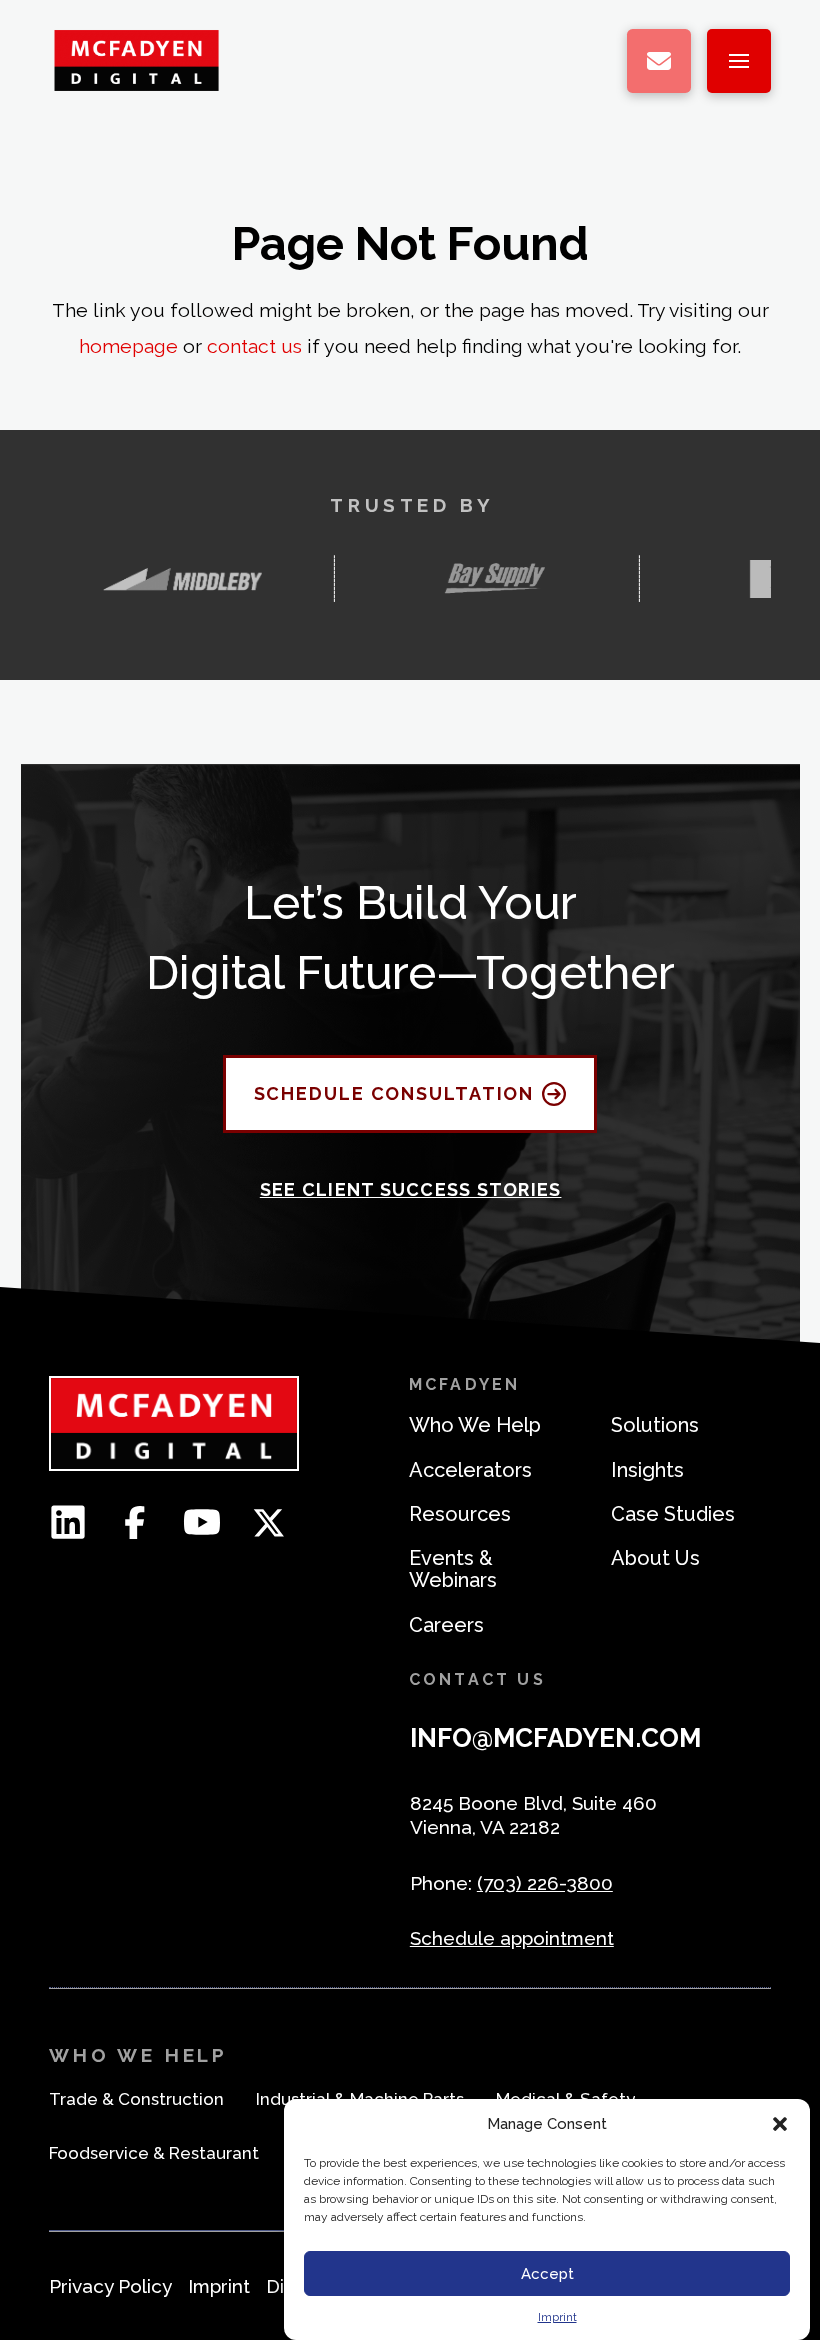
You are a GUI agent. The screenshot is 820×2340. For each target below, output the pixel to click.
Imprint (557, 2317)
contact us (254, 346)
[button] (780, 2124)
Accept (547, 2274)
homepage (128, 346)
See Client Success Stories (411, 1189)
